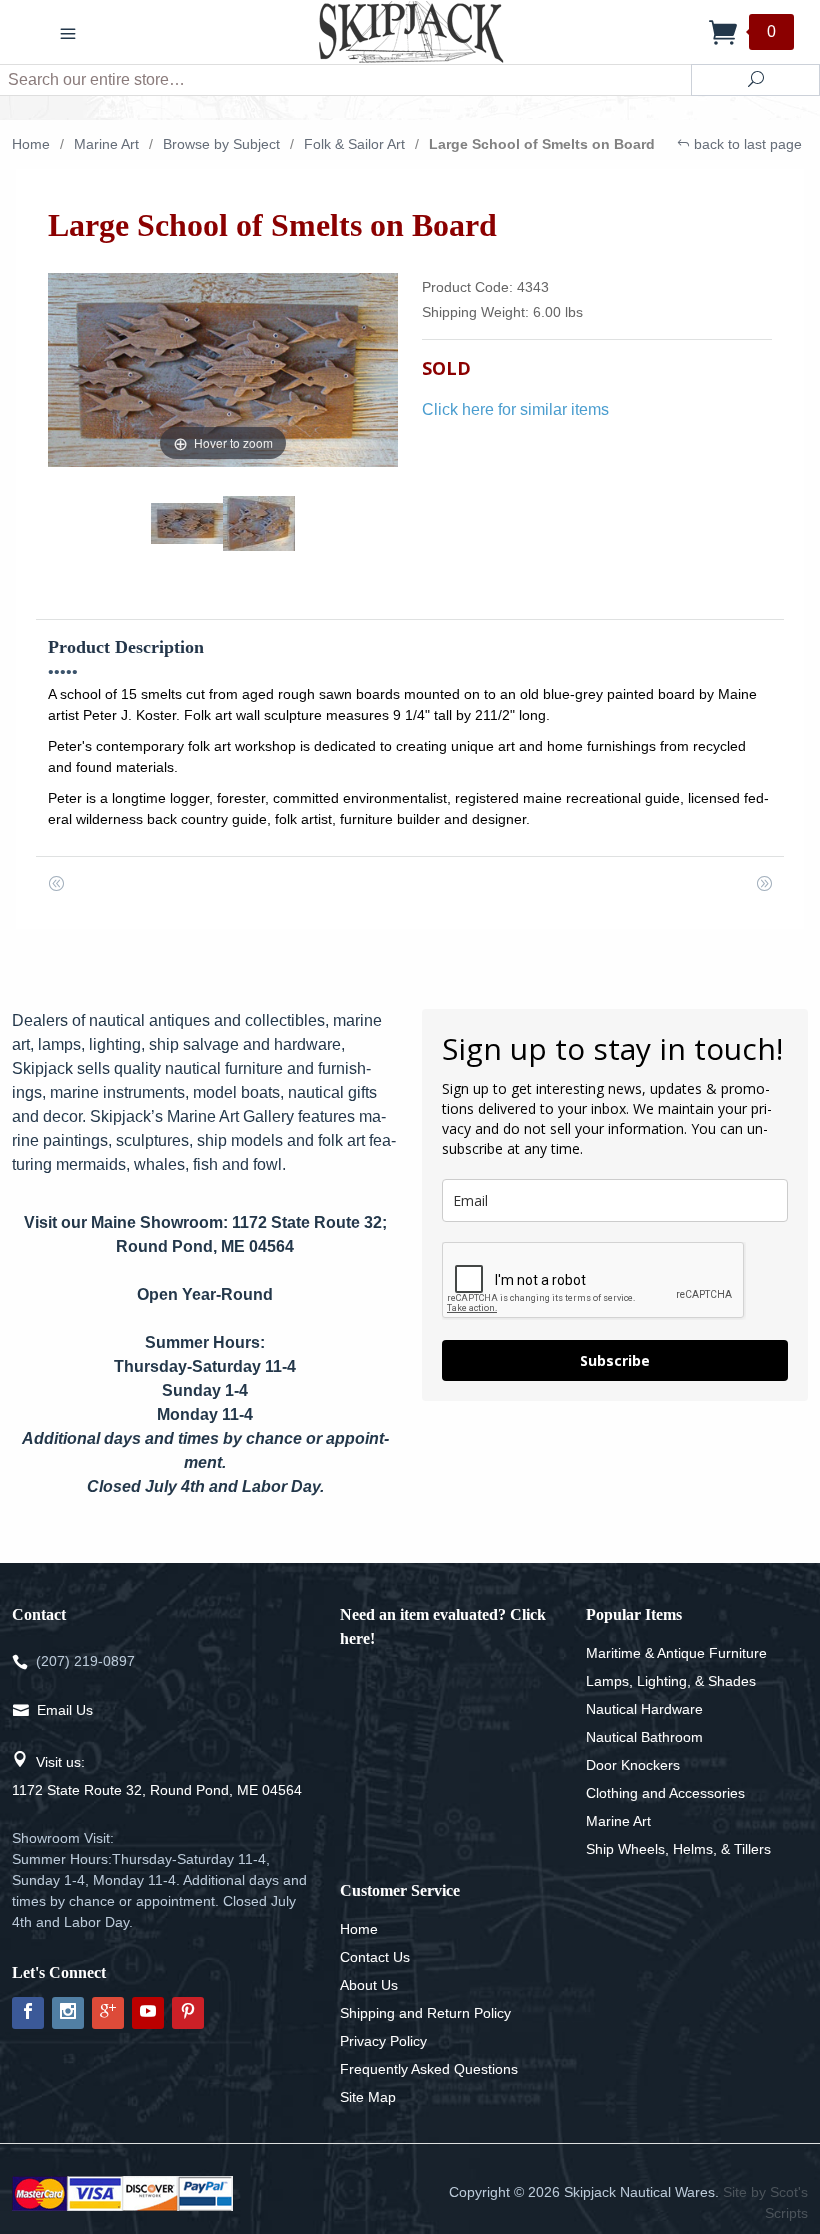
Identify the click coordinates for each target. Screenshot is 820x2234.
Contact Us (375, 1957)
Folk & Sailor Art (354, 144)
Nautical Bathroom (644, 1737)
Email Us (65, 1710)
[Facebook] (28, 2013)
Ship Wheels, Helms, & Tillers (678, 1849)
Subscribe (615, 1360)
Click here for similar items (515, 409)
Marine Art (106, 144)
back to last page (746, 144)
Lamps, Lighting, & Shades (671, 1681)
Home (31, 144)
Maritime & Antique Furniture (676, 1653)
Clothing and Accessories (665, 1793)
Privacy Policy (383, 2041)
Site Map (368, 2097)
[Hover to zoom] (223, 368)
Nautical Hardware (644, 1709)
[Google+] (108, 2013)
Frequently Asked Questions (429, 2069)
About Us (369, 1985)
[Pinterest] (188, 2013)
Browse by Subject (221, 144)
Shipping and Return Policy (425, 2013)
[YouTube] (148, 2013)
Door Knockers (633, 1765)
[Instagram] (68, 2013)
